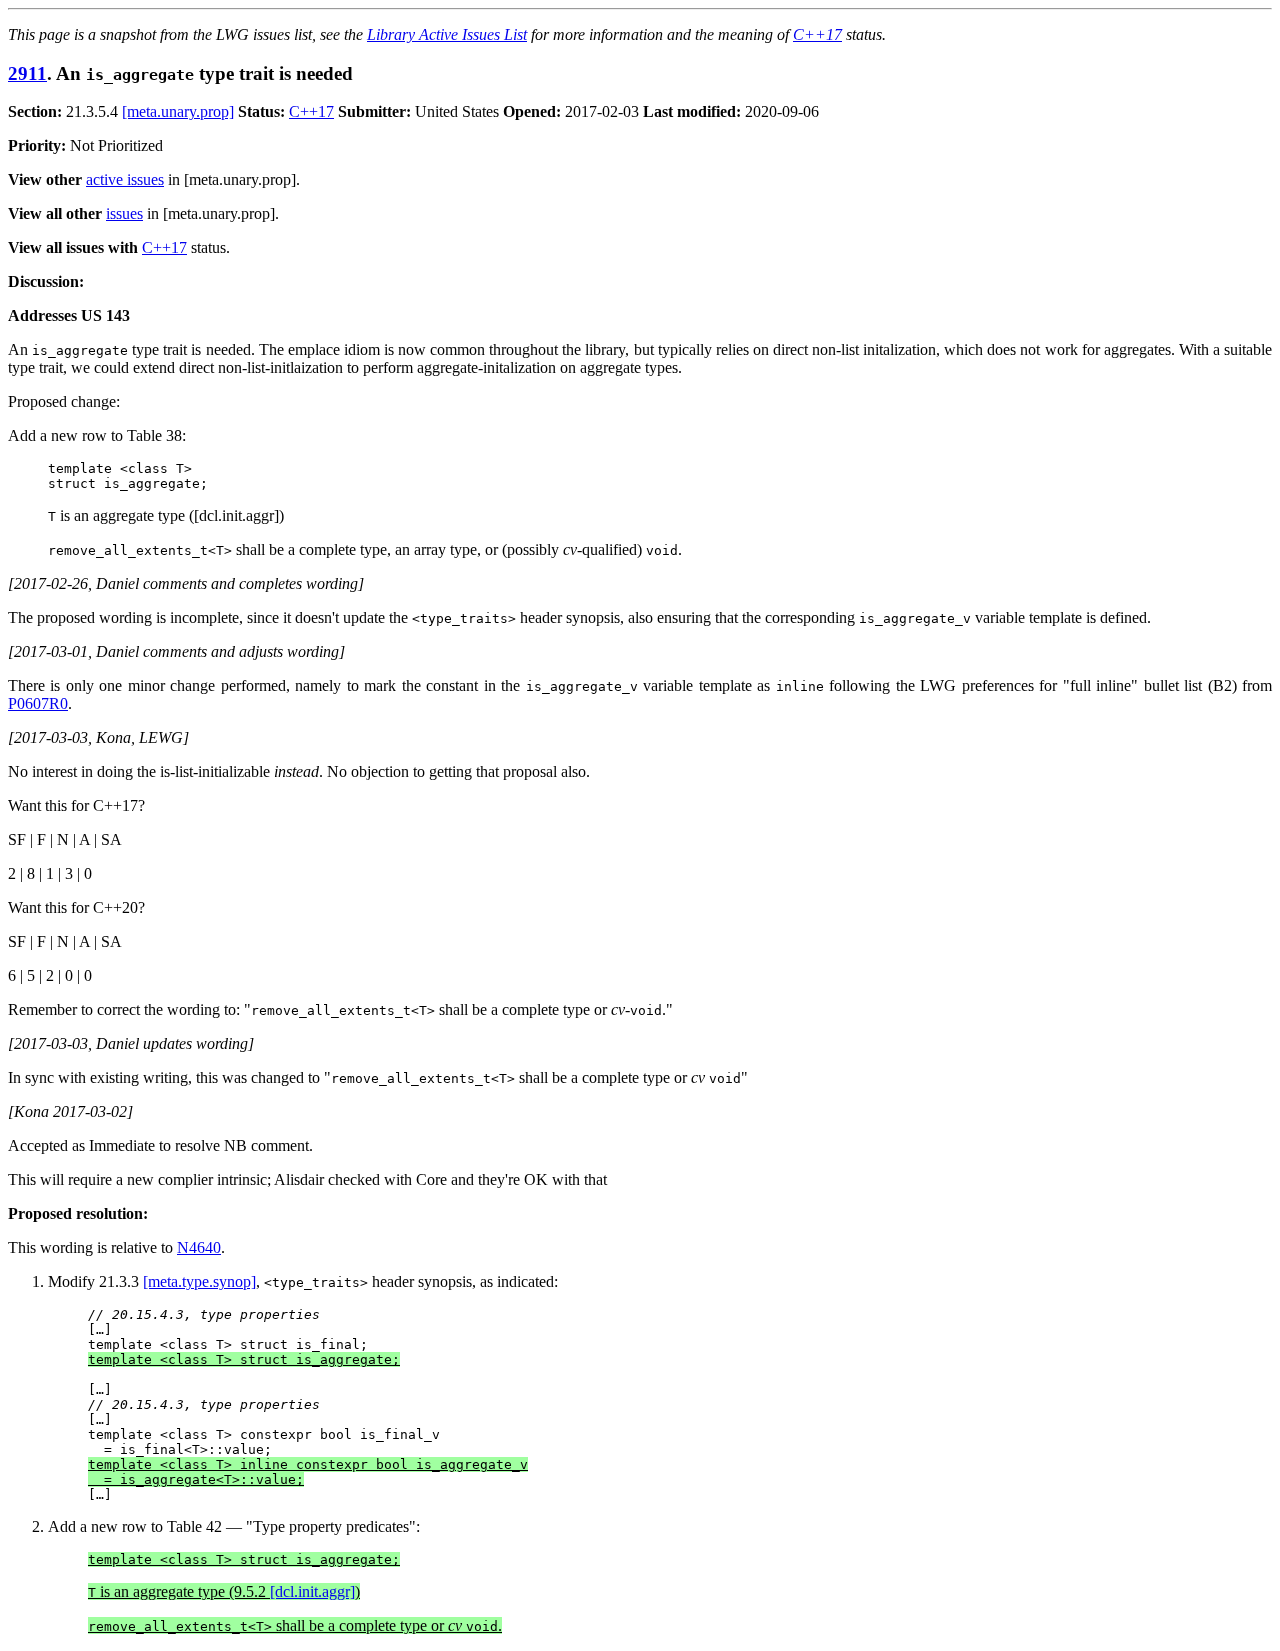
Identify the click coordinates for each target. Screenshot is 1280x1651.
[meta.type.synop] (199, 1281)
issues (124, 213)
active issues (125, 179)
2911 (27, 73)
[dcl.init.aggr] (312, 1591)
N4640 (199, 1247)
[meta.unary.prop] (178, 111)
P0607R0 (38, 703)
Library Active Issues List (447, 34)
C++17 (817, 34)
